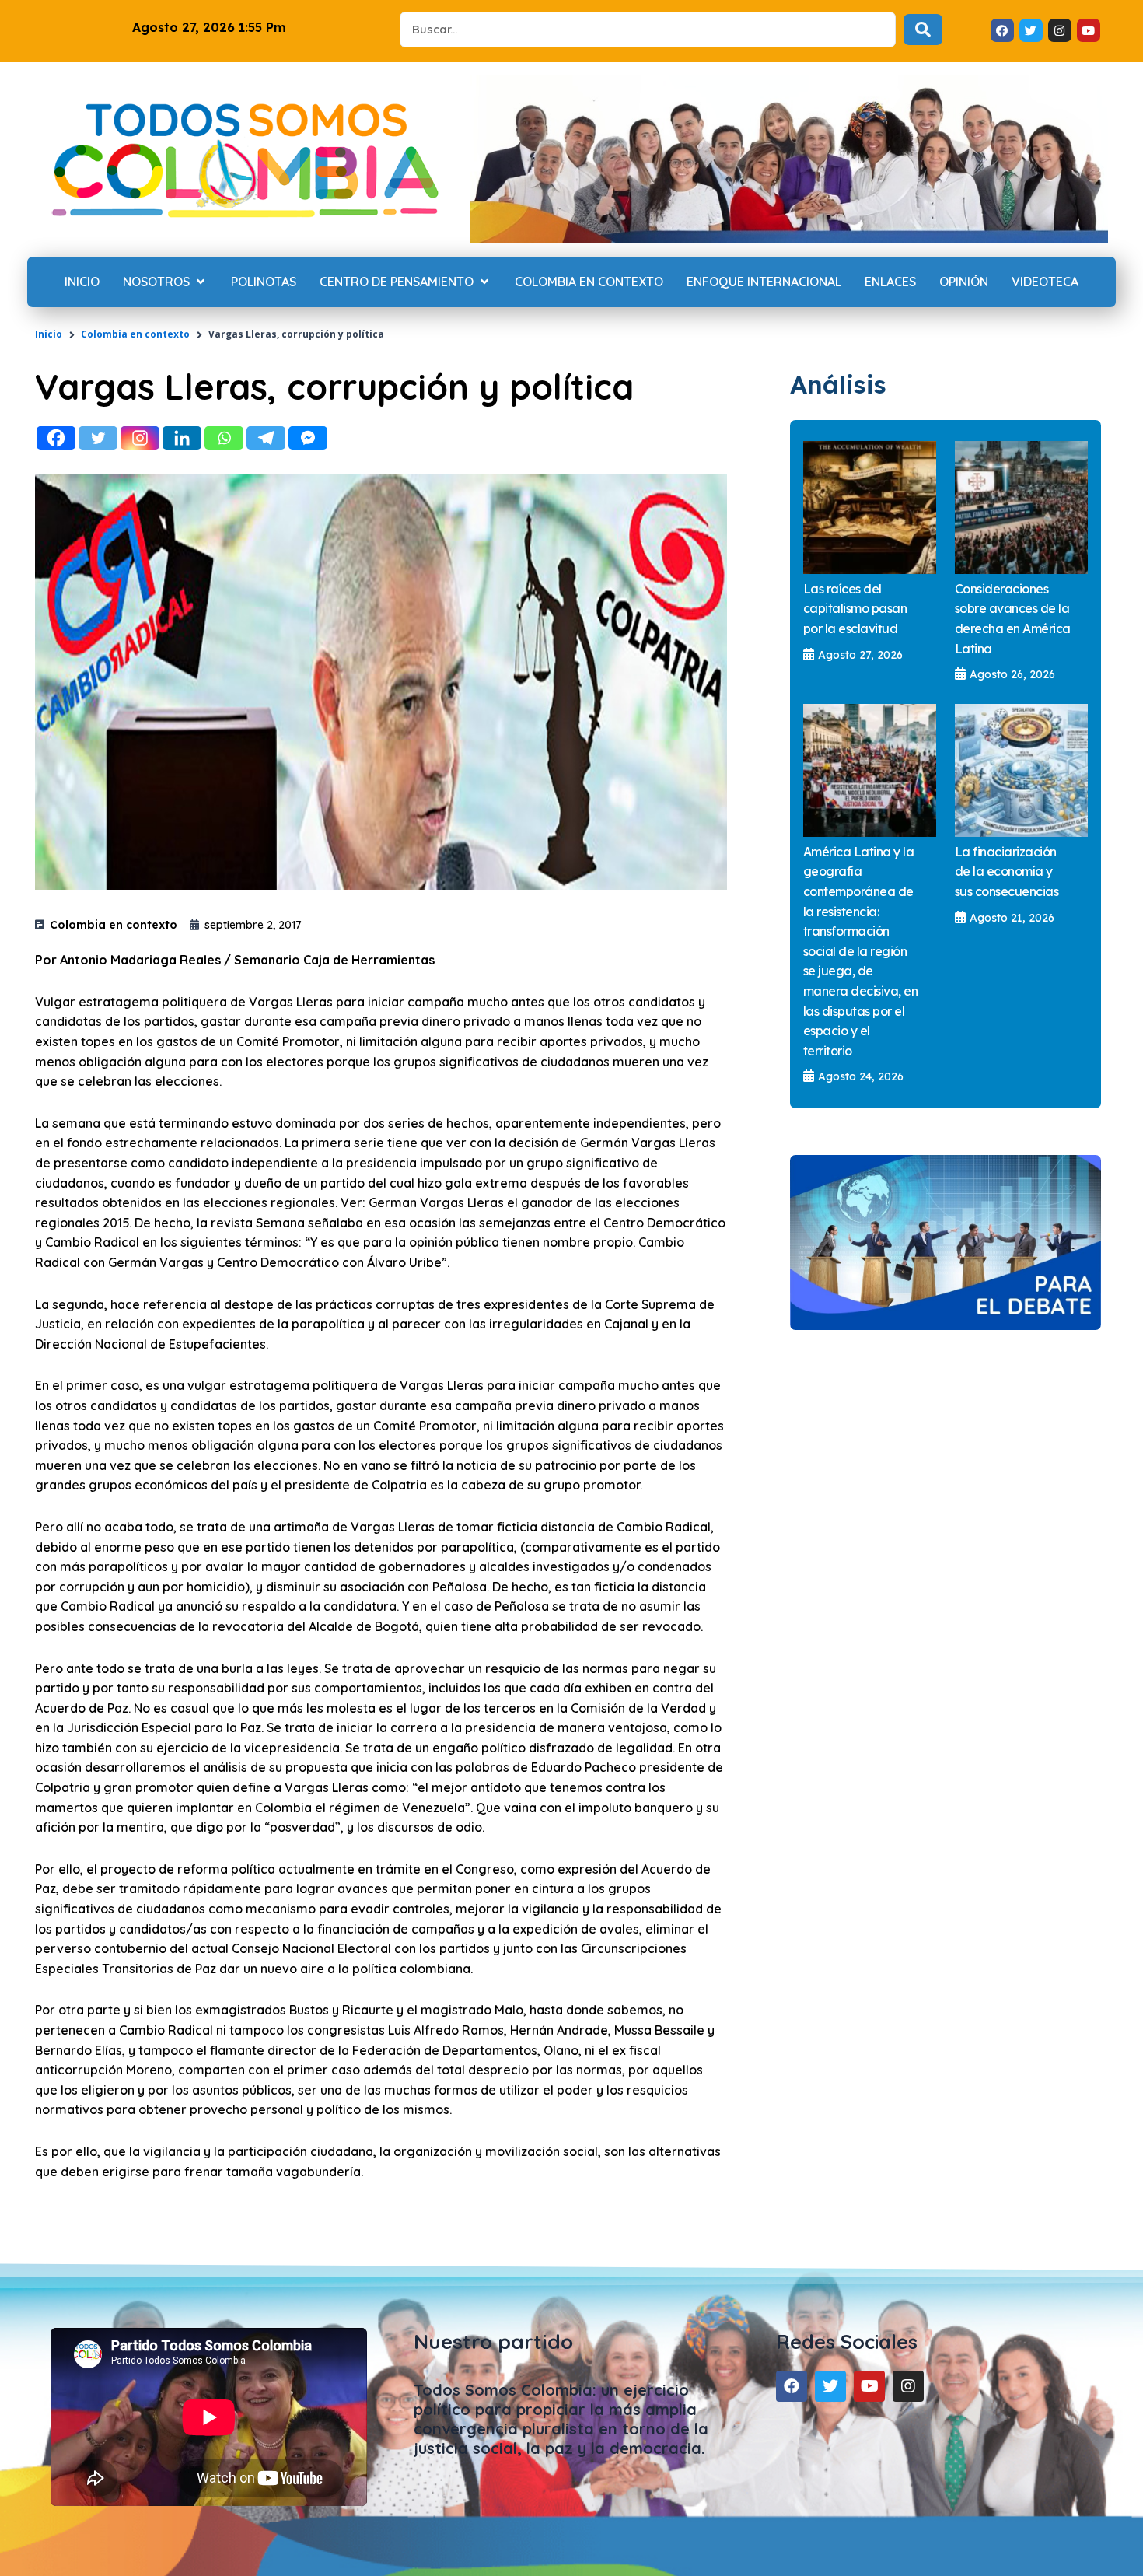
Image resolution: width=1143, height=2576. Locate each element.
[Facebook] (56, 438)
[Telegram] (266, 438)
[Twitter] (98, 438)
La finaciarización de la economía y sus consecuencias (1007, 871)
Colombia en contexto (135, 334)
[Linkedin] (182, 438)
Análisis (838, 384)
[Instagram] (140, 438)
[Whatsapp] (224, 438)
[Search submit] (923, 30)
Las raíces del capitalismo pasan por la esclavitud (855, 609)
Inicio (49, 334)
